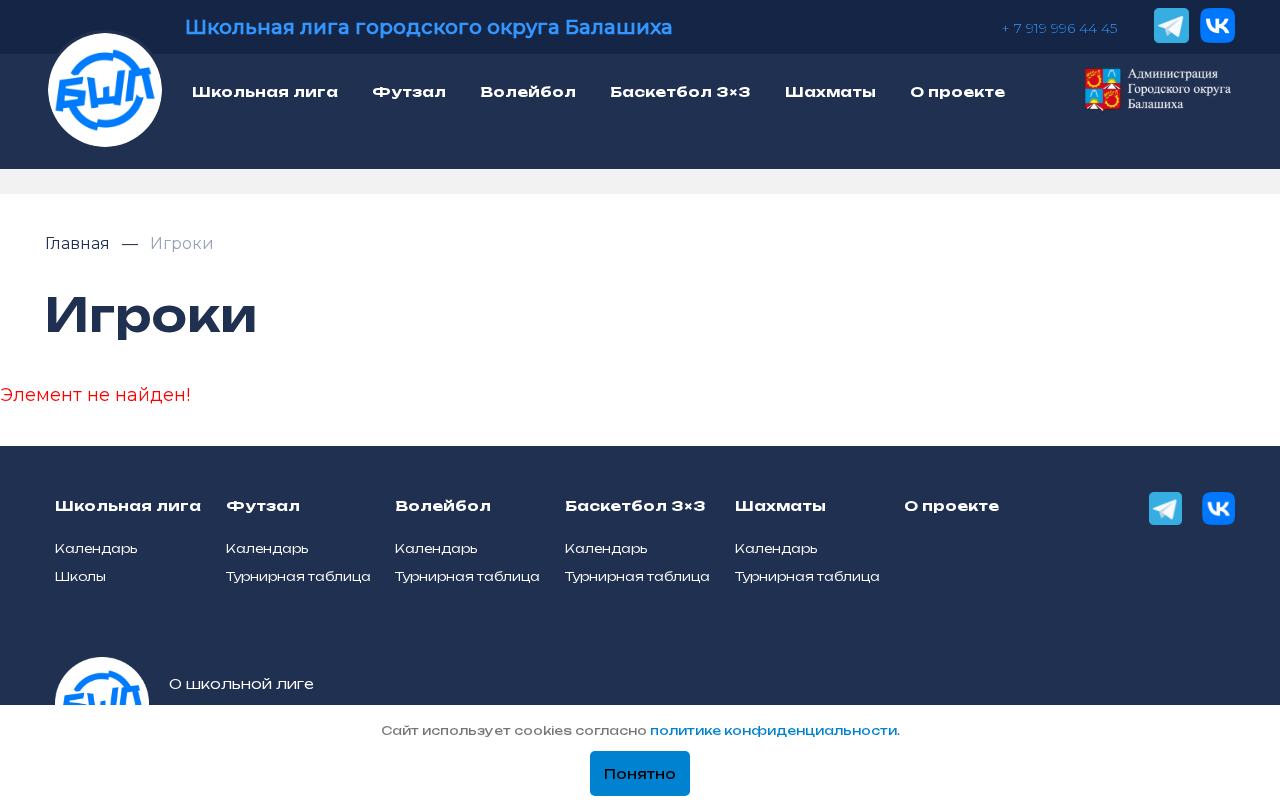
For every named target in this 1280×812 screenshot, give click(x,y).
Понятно (640, 774)
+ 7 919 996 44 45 (1059, 28)
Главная (79, 243)
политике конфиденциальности (773, 730)
